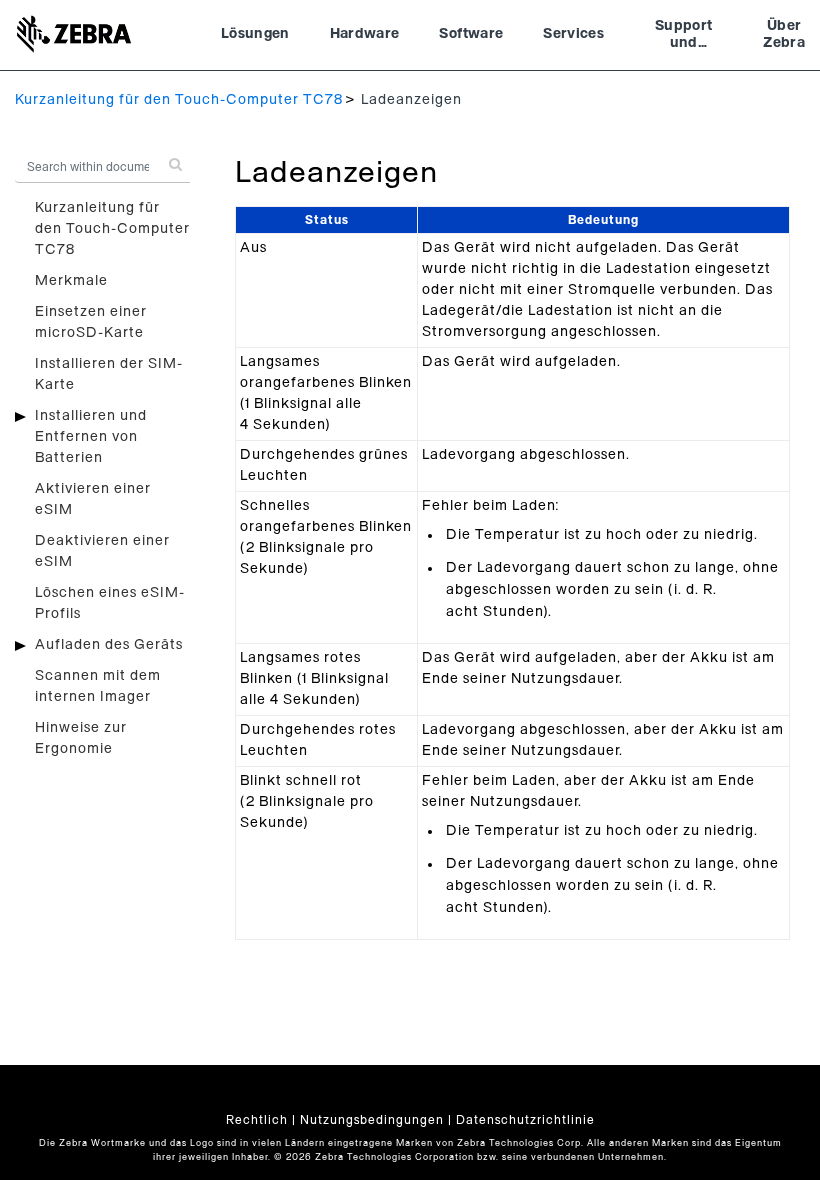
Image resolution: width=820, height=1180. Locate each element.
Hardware (365, 34)
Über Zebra (784, 35)
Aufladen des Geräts (109, 645)
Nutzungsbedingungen (372, 1120)
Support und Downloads (683, 37)
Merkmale (71, 281)
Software (471, 34)
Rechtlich (257, 1120)
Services (573, 34)
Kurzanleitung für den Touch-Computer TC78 (179, 100)
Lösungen (255, 34)
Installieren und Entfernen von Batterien (91, 437)
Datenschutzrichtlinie (525, 1120)
